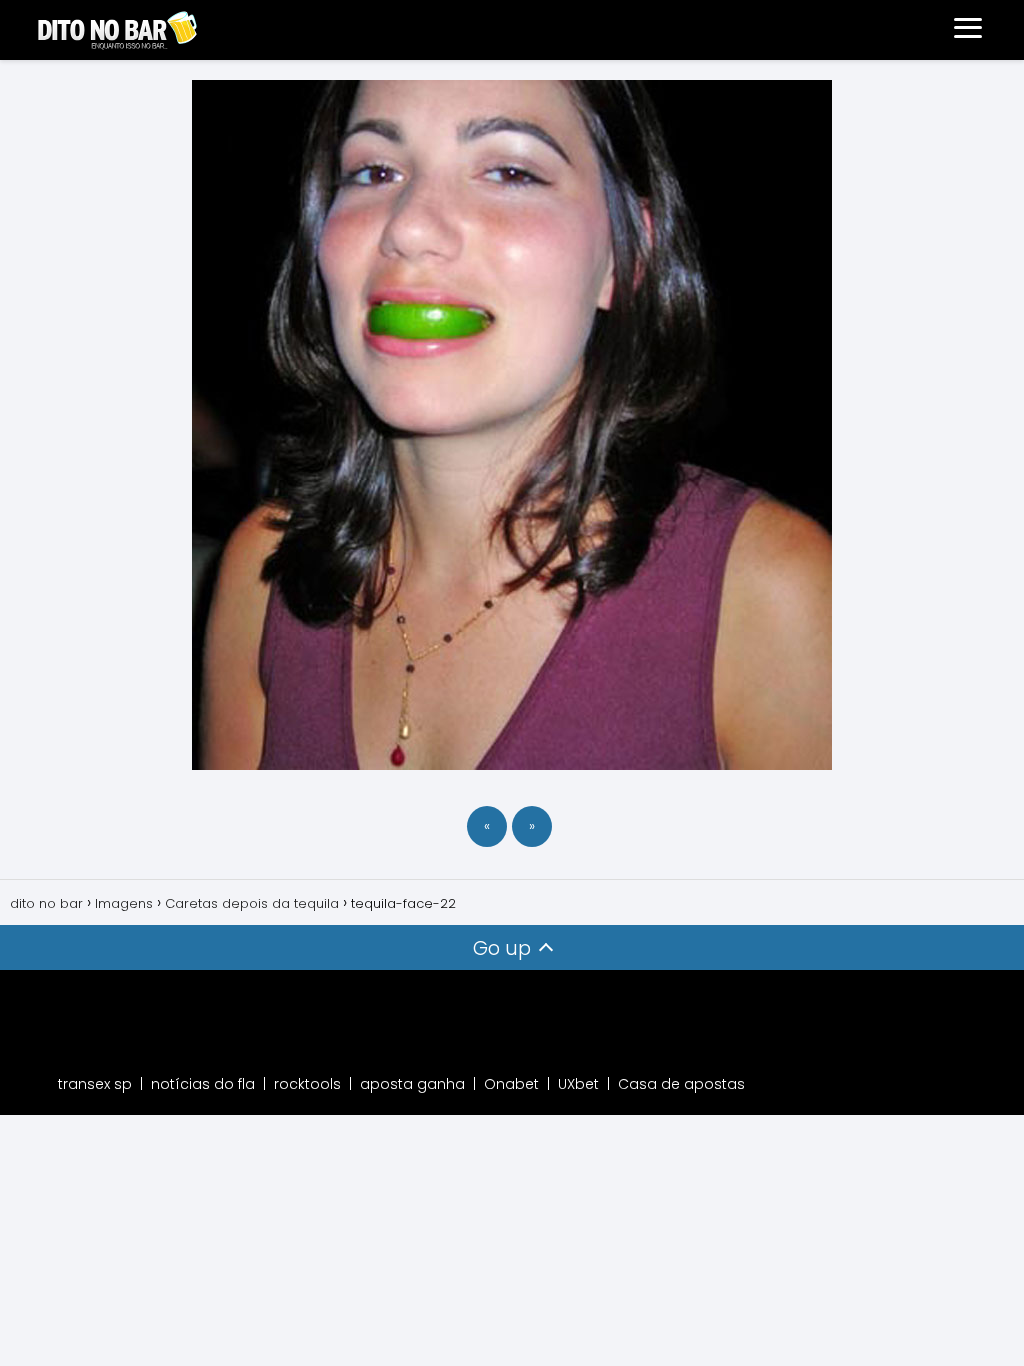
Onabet (511, 1084)
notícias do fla (203, 1084)
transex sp (95, 1084)
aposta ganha (412, 1084)
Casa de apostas (681, 1084)
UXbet (578, 1084)
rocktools (307, 1084)
